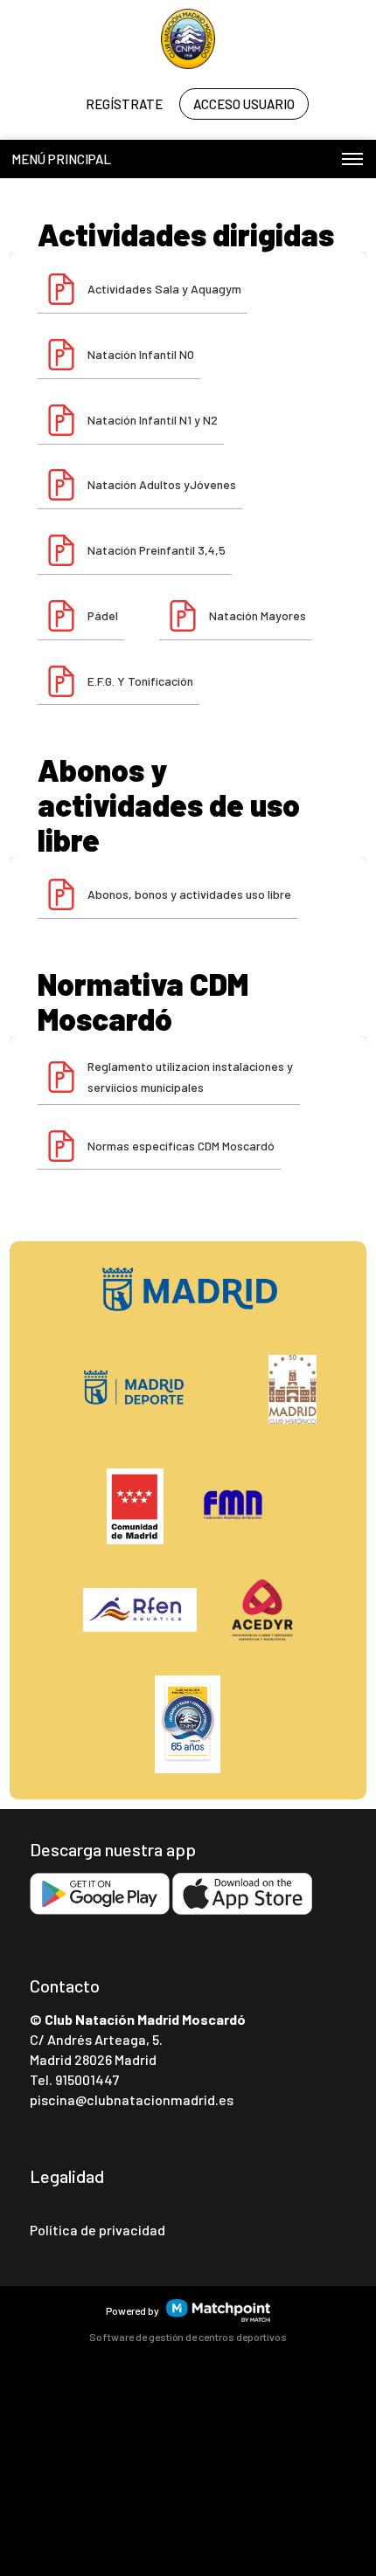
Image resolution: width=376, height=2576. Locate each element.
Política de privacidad (97, 2230)
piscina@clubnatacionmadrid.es (132, 2099)
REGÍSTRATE (124, 104)
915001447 (87, 2079)
